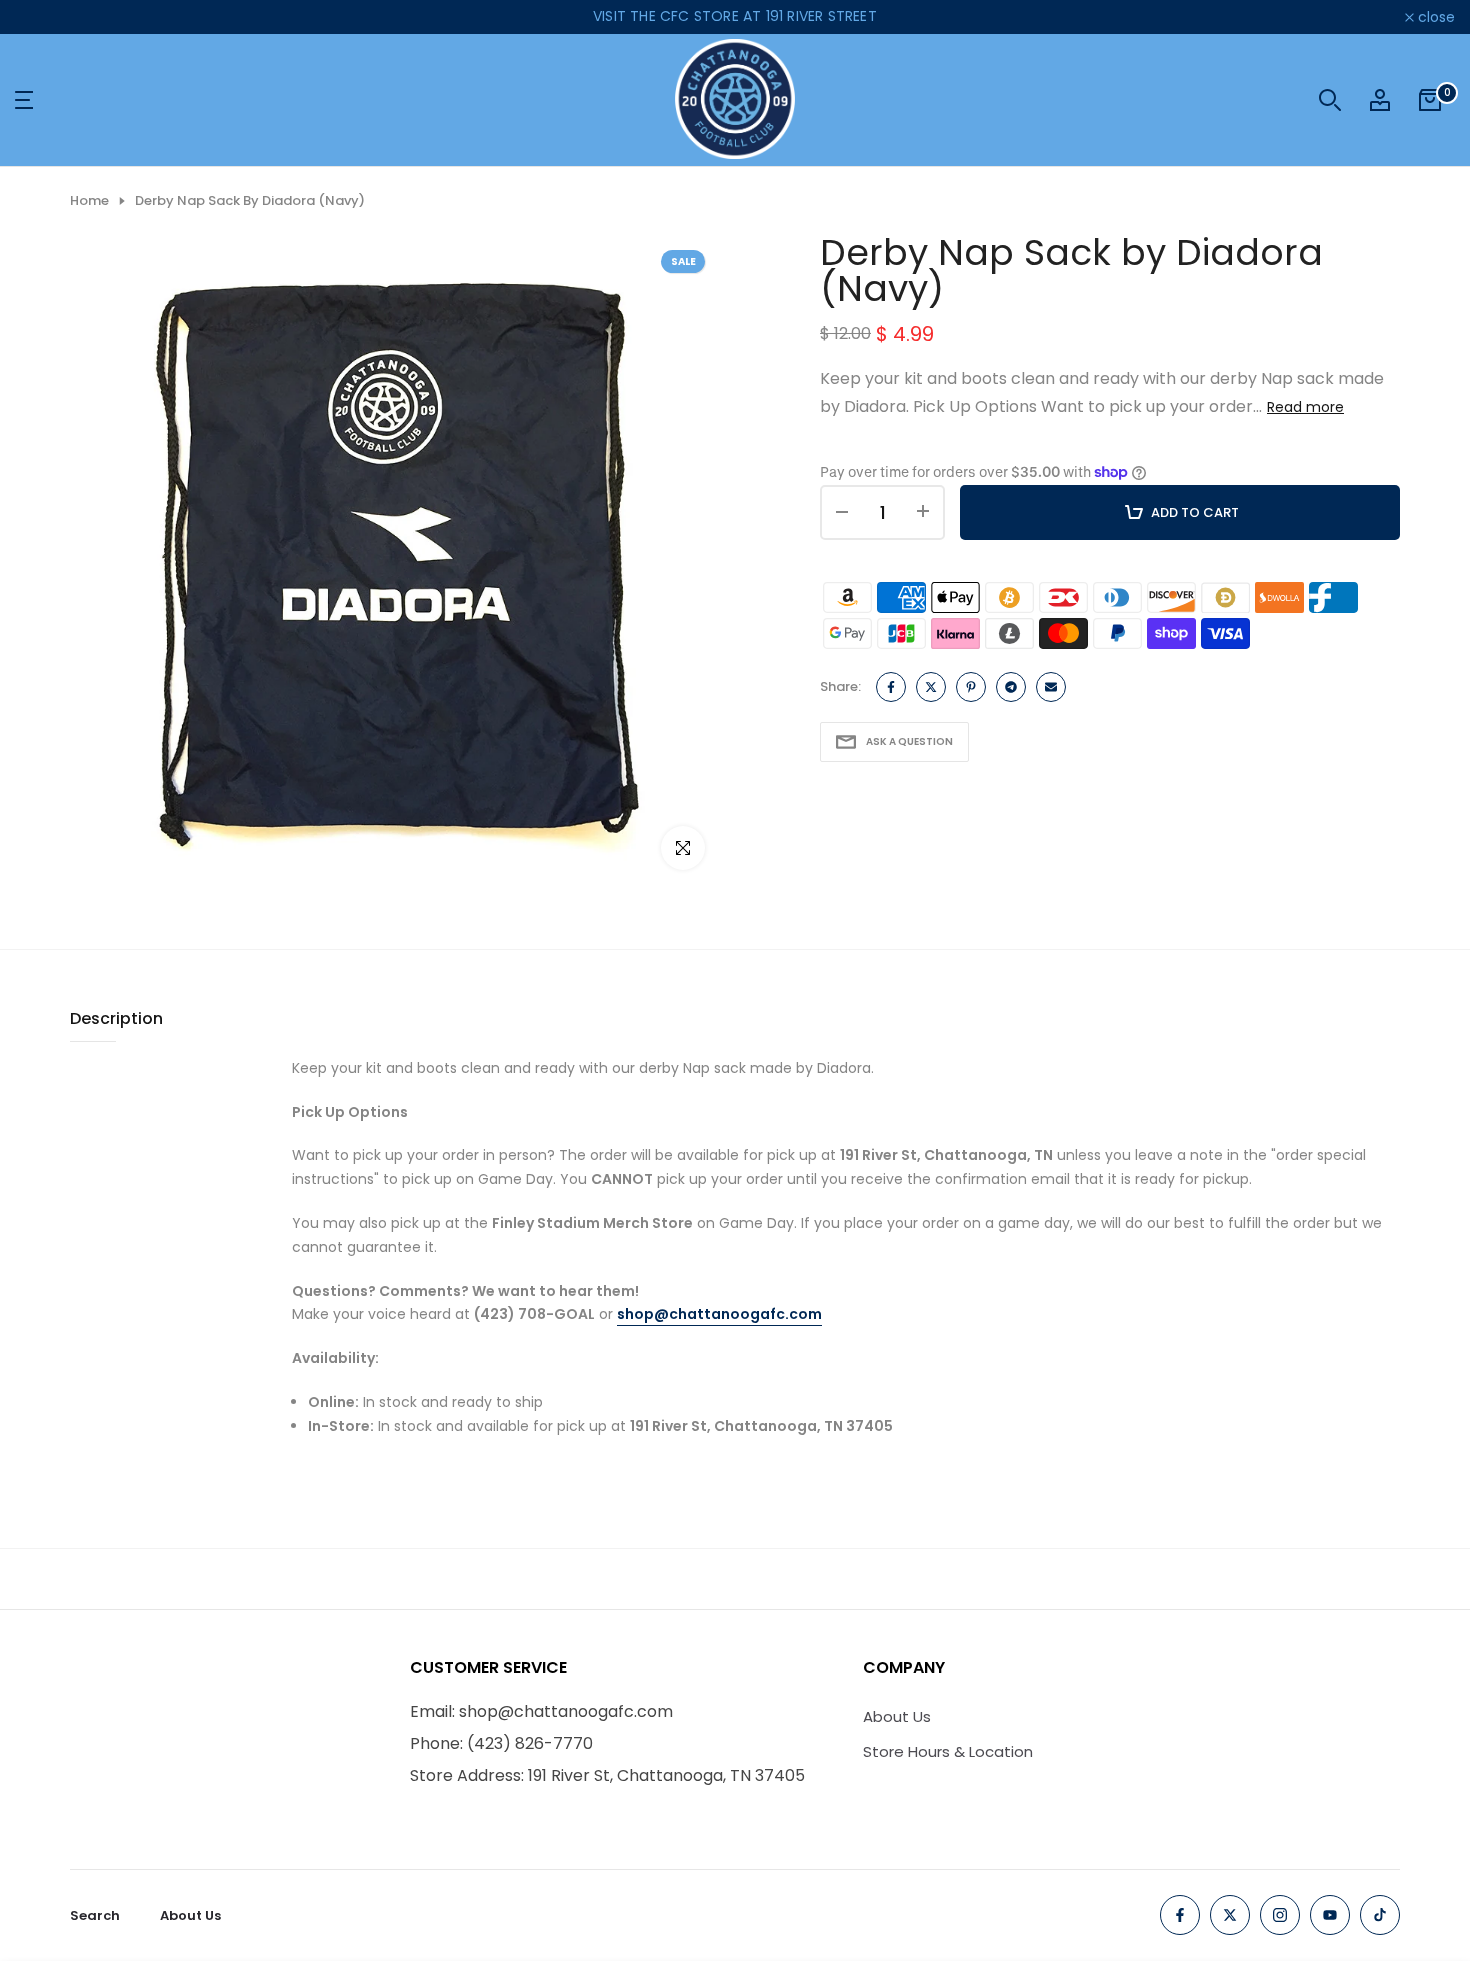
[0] (1430, 100)
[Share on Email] (1051, 687)
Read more (1305, 407)
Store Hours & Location (948, 1751)
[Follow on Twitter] (1230, 1915)
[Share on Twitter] (931, 687)
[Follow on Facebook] (1180, 1915)
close (44, 17)
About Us (897, 1716)
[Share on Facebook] (891, 687)
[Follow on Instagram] (1280, 1915)
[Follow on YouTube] (1330, 1915)
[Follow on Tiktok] (1380, 1915)
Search (95, 1915)
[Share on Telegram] (1011, 687)
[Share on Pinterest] (971, 687)
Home (89, 201)
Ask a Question (909, 741)
